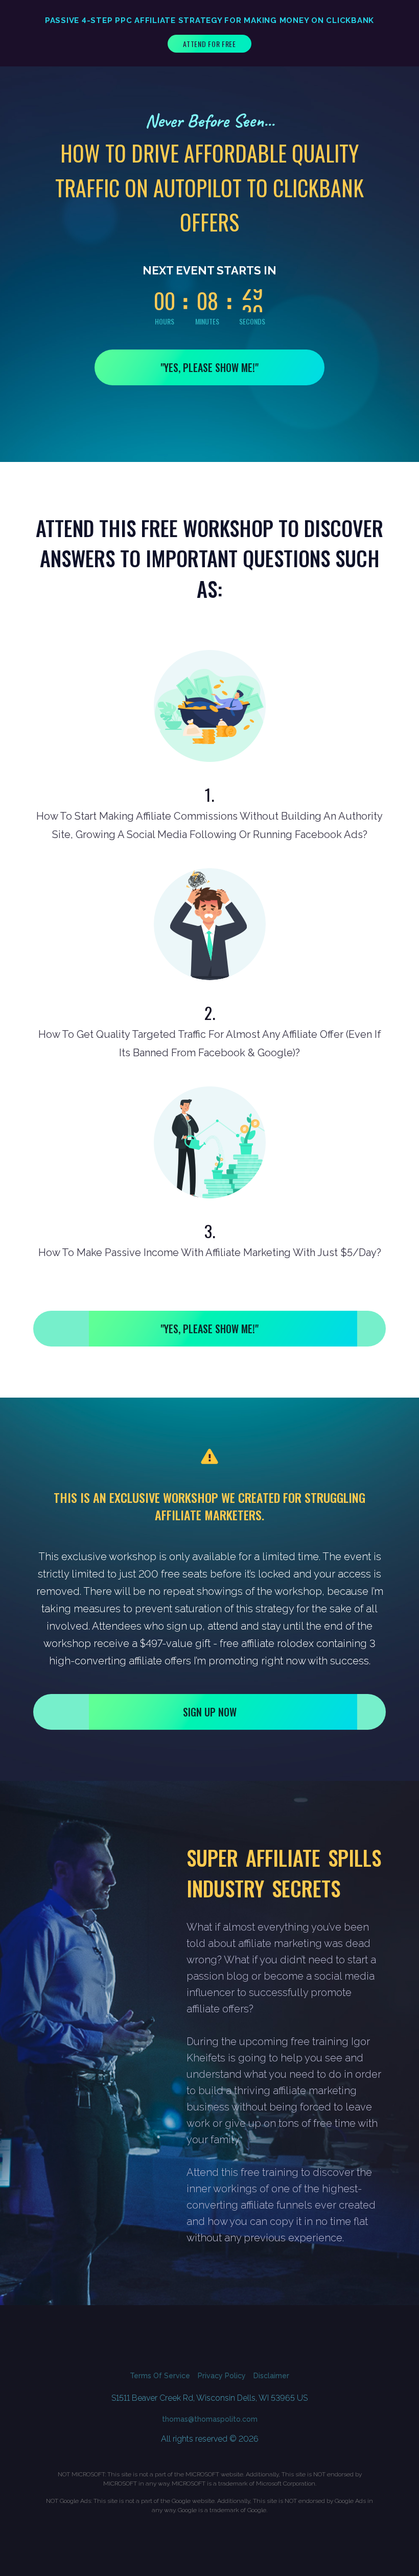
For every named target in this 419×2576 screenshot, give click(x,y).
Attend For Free (209, 44)
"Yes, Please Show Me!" (209, 367)
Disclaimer (271, 2376)
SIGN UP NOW (210, 1712)
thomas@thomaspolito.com (210, 2419)
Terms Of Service (160, 2376)
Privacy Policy (222, 2376)
